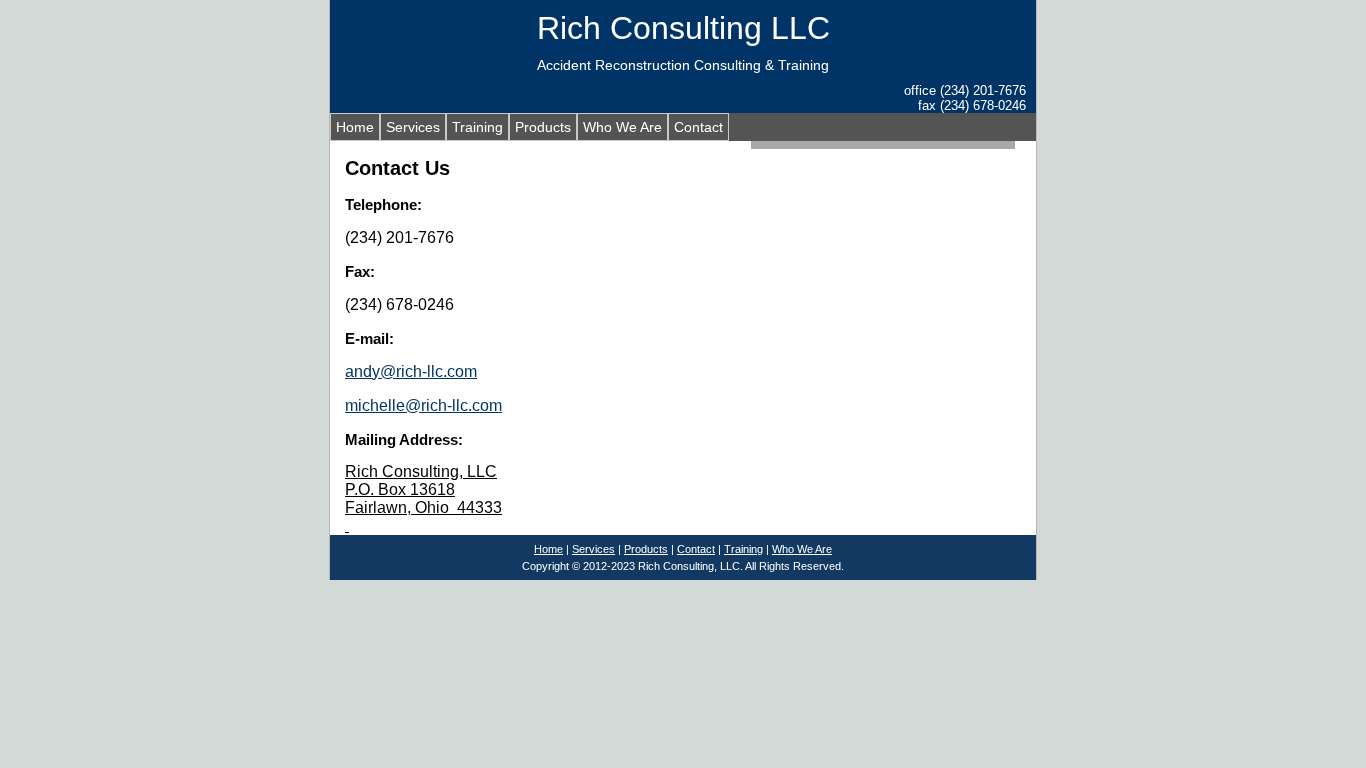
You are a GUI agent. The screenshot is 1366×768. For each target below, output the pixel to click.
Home (355, 127)
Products (543, 127)
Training (477, 127)
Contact (698, 127)
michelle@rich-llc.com (423, 405)
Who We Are (622, 127)
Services (413, 127)
